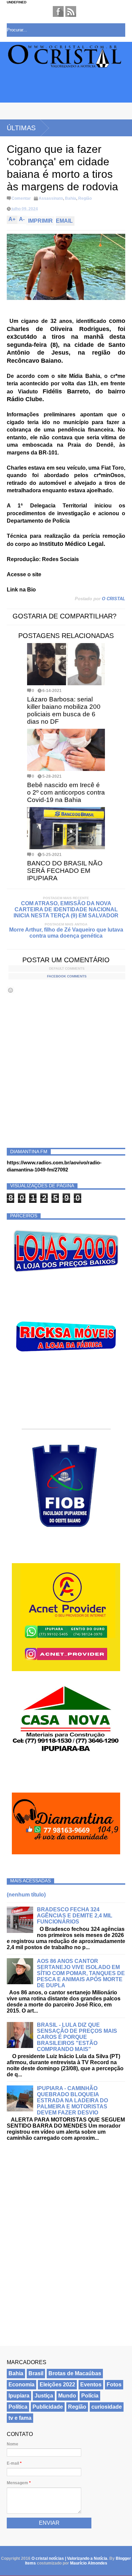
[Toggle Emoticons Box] (10, 990)
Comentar (21, 198)
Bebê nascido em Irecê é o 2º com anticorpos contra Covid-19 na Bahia (66, 792)
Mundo (67, 2396)
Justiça (44, 2396)
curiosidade (107, 2407)
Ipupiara (19, 2396)
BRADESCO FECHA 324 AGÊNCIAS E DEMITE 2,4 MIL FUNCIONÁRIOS (75, 1916)
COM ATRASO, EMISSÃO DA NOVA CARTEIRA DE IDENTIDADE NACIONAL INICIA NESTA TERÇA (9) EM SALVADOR (66, 909)
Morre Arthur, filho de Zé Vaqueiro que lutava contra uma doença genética (66, 933)
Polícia (90, 2396)
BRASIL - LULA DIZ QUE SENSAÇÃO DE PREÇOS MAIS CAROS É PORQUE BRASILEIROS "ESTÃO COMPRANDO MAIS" (77, 2037)
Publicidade (48, 2407)
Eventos (91, 2385)
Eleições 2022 (57, 2385)
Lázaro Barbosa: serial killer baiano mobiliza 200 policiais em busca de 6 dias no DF (64, 710)
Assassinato (51, 198)
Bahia (71, 198)
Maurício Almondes (89, 2563)
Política (18, 2407)
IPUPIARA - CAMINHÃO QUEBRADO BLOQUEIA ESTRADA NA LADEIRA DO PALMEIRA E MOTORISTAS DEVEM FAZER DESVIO (72, 2100)
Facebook (58, 11)
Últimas (21, 128)
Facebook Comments (67, 976)
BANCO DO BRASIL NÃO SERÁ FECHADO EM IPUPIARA (65, 871)
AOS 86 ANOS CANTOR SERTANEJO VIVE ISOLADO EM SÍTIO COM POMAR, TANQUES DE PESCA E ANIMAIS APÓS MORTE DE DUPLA (81, 1973)
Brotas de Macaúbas (75, 2373)
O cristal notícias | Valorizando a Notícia (69, 2558)
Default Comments (67, 968)
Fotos (114, 2385)
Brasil (36, 2373)
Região (85, 198)
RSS (71, 11)
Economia (21, 2385)
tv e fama (20, 2418)
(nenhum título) (26, 1895)
